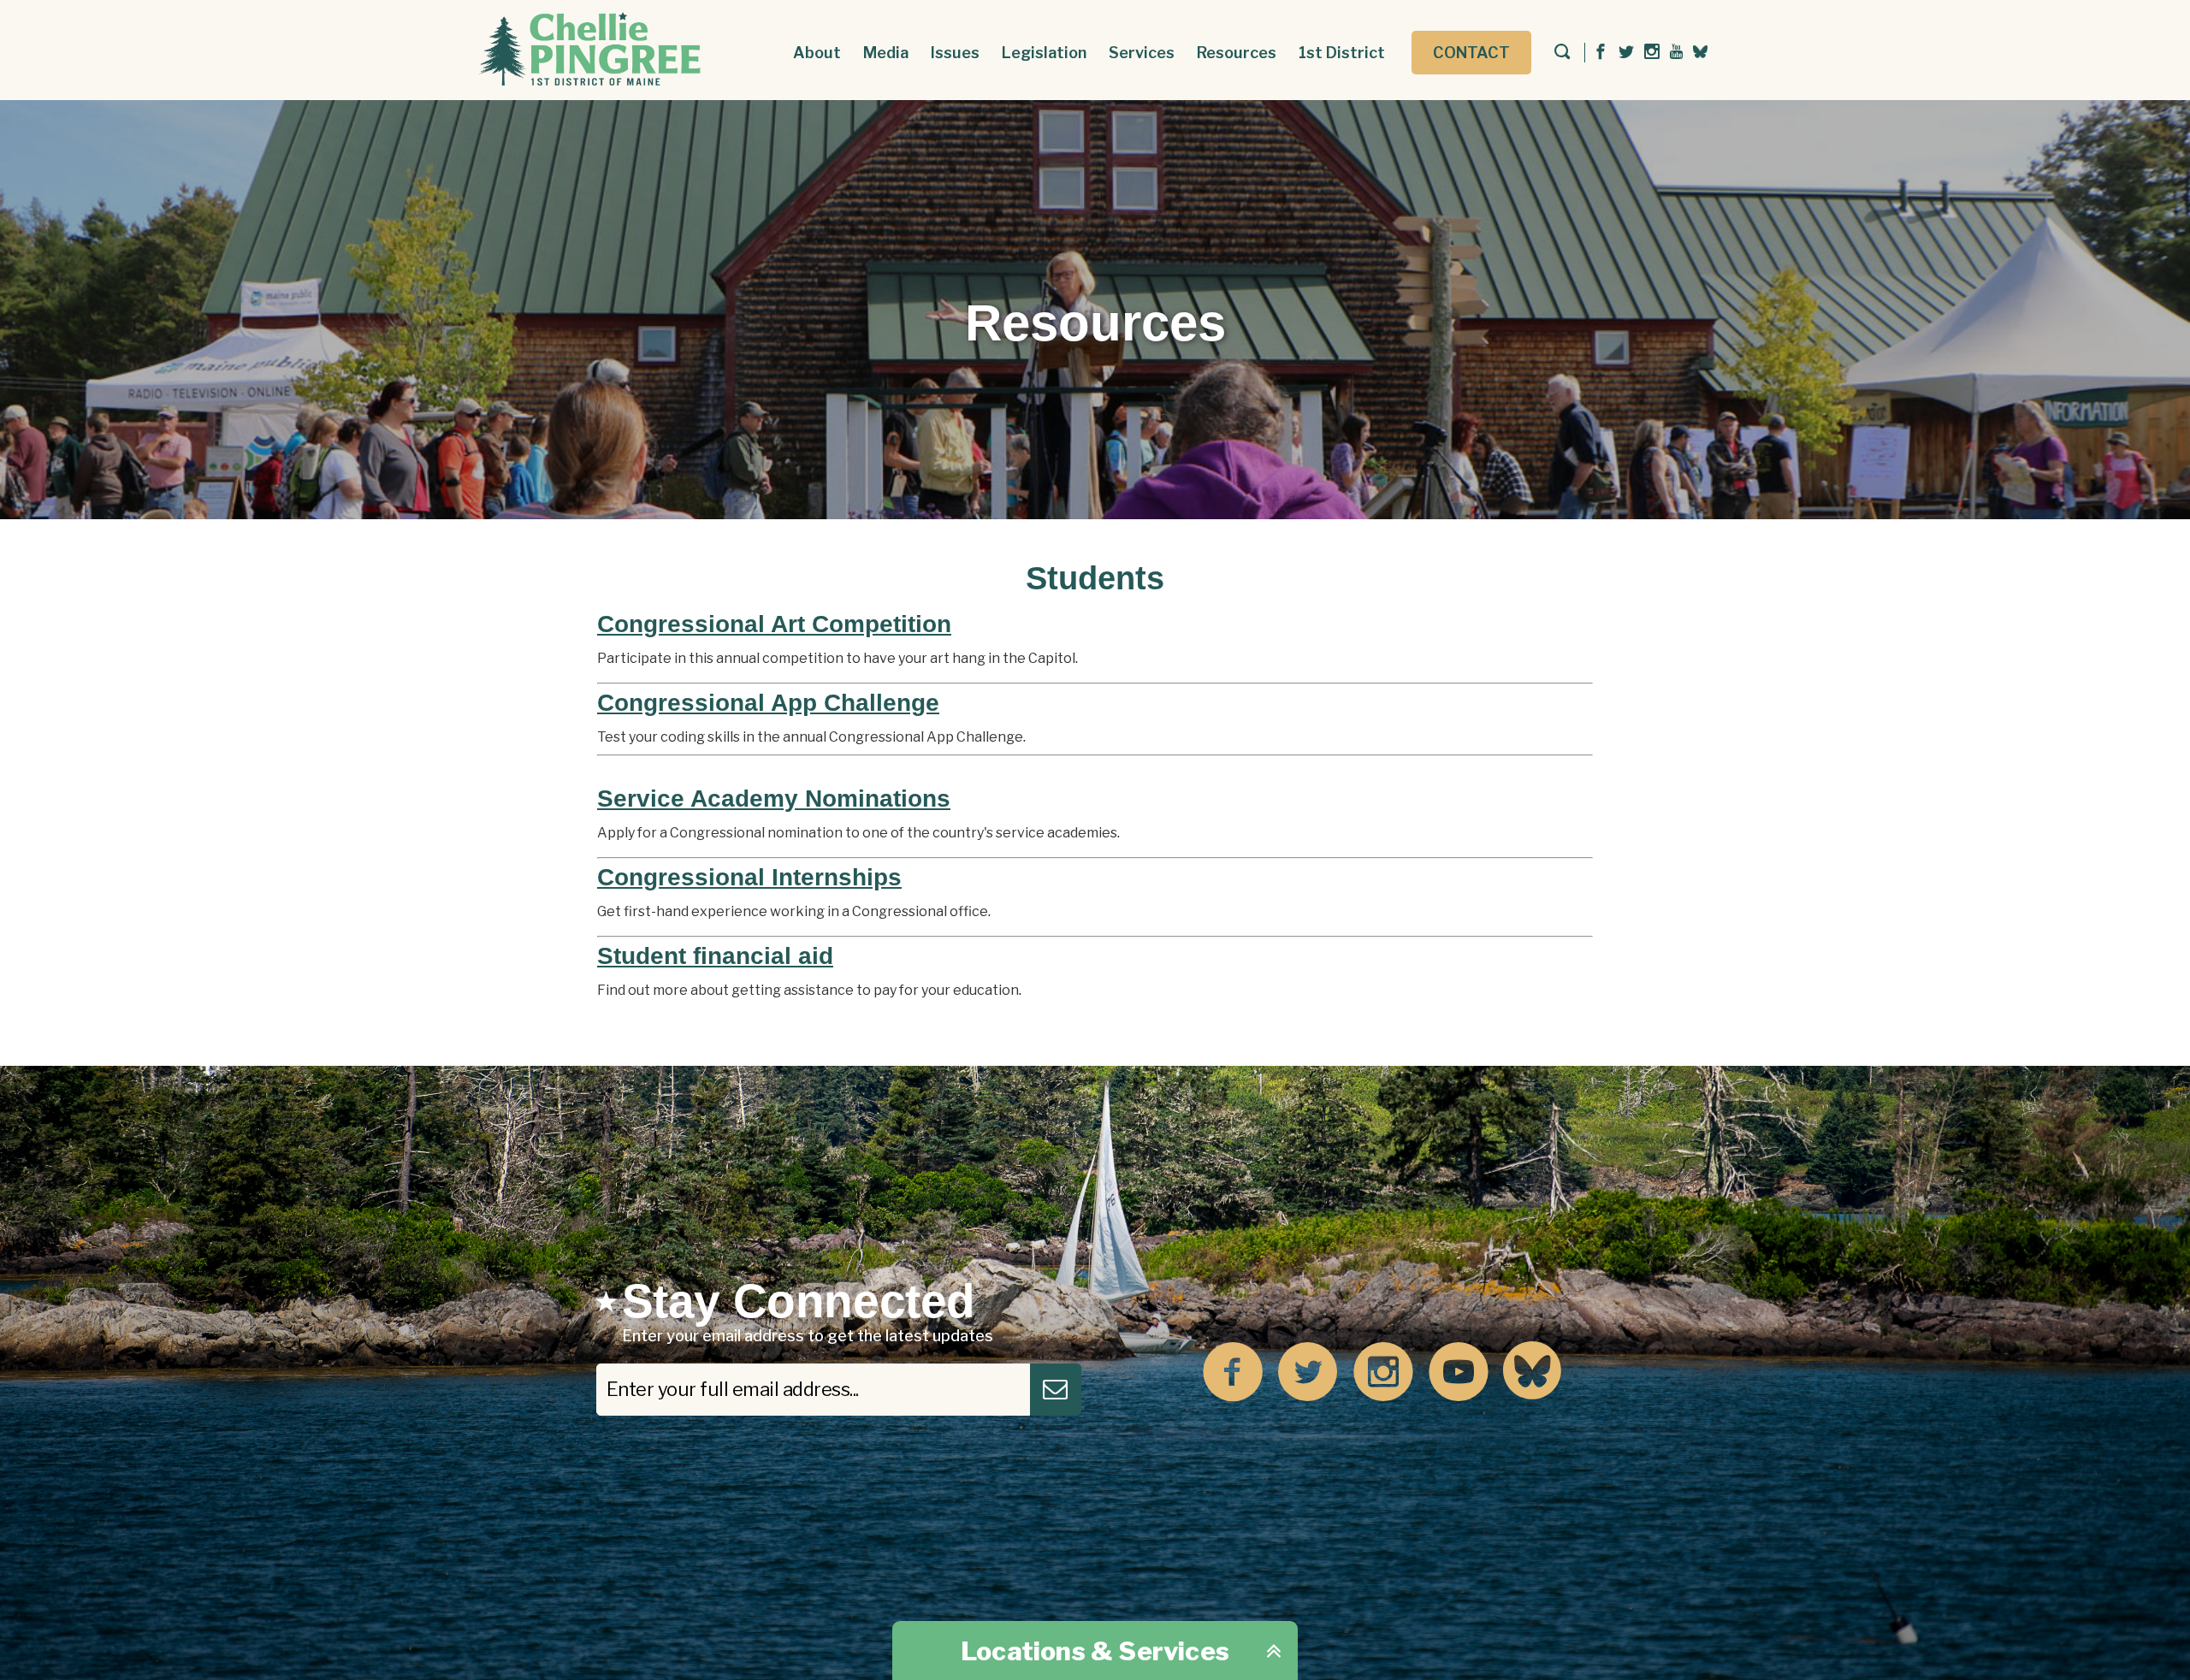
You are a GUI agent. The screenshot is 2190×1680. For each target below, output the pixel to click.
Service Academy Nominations (774, 799)
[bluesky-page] (1700, 51)
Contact (1471, 53)
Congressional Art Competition (774, 624)
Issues (955, 53)
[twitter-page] (1626, 53)
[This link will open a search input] (1562, 53)
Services (1142, 53)
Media (886, 53)
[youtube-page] (1676, 53)
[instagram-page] (1652, 53)
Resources (1237, 53)
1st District (1342, 53)
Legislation (1044, 53)
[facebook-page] (1601, 53)
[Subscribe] (1056, 1390)
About (817, 53)
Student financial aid (715, 956)
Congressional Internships (749, 877)
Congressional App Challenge (768, 703)
